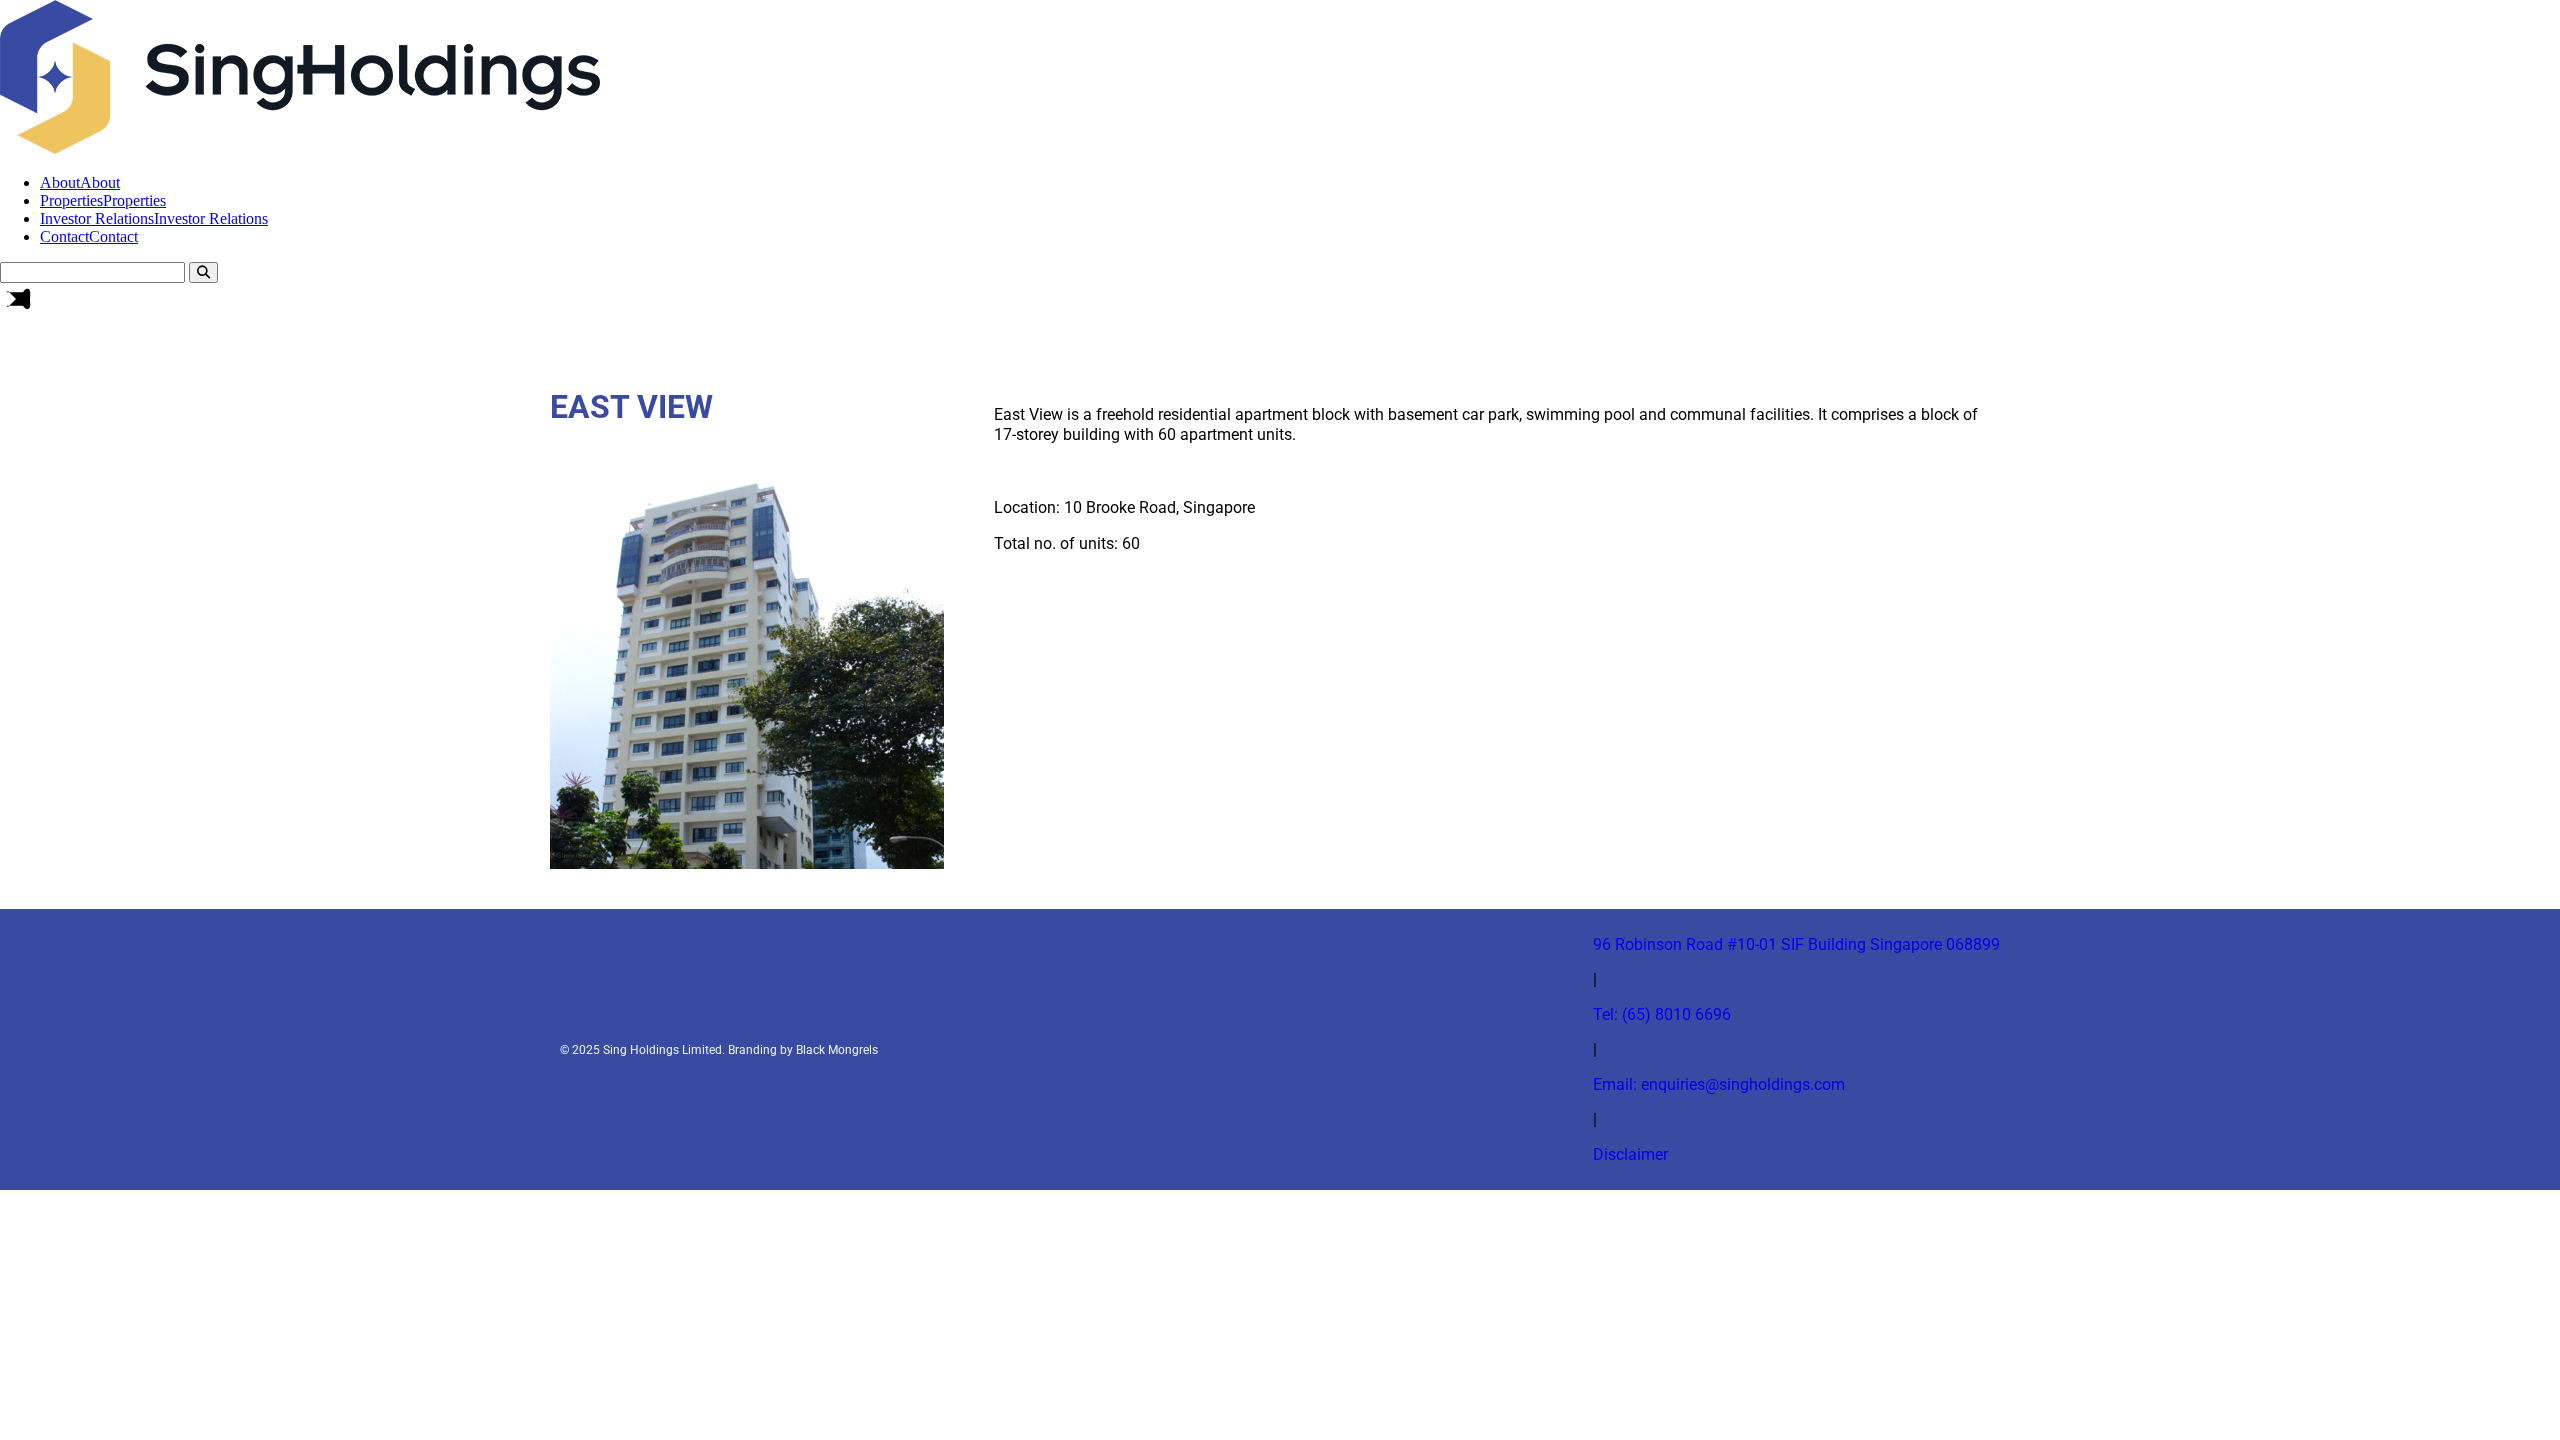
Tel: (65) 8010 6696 (1662, 1014)
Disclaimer (1630, 1154)
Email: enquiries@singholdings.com (1719, 1084)
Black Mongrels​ (837, 1050)
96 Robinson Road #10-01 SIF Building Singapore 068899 (1796, 944)
